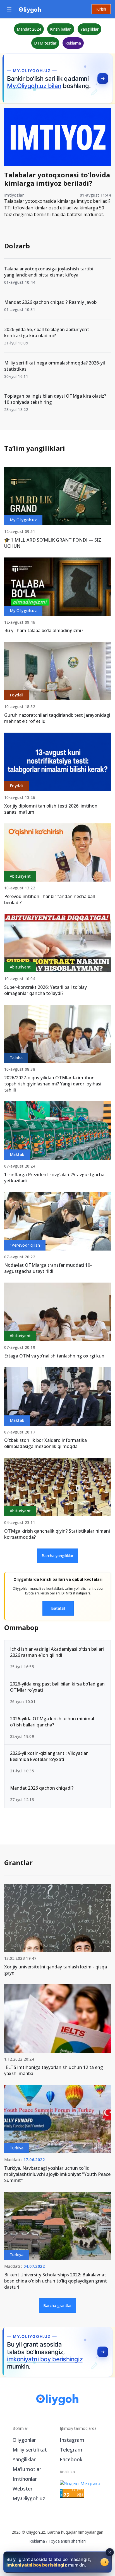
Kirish (101, 9)
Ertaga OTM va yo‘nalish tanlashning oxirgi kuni (55, 1356)
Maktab (17, 1154)
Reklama (73, 43)
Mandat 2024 (29, 29)
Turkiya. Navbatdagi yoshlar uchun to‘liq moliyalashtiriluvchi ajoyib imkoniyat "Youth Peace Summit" (57, 2174)
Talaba (16, 1058)
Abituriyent (20, 876)
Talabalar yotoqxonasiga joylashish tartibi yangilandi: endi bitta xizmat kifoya (49, 272)
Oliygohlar (24, 2440)
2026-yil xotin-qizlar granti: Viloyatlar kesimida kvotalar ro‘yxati (49, 1756)
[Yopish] (110, 2552)
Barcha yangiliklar (57, 1556)
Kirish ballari (61, 29)
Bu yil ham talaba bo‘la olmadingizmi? (44, 630)
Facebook (71, 2459)
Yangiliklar (89, 29)
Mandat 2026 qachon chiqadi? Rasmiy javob (50, 302)
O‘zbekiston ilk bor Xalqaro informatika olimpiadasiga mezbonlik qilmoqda (45, 1443)
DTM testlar (45, 43)
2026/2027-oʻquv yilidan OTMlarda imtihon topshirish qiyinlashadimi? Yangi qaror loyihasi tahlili (53, 1084)
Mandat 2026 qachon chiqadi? (42, 1788)
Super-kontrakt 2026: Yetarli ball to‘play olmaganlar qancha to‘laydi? (45, 990)
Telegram (71, 2450)
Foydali (17, 695)
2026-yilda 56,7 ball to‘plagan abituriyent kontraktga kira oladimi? (47, 332)
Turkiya (17, 2148)
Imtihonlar (25, 2479)
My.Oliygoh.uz (23, 520)
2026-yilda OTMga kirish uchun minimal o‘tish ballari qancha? (52, 1722)
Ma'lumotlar (27, 2469)
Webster (23, 2489)
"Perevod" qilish (25, 1245)
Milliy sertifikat (30, 2450)
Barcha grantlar (57, 2305)
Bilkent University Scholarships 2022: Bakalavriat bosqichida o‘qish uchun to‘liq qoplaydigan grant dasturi (56, 2281)
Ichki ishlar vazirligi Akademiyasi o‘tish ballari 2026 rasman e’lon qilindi (57, 1652)
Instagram (72, 2440)
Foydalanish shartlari (67, 2541)
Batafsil (58, 1608)
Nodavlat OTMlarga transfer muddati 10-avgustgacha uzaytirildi (48, 1268)
